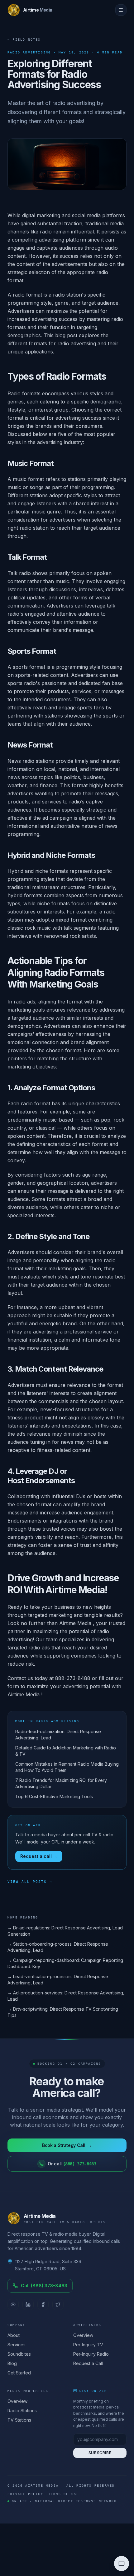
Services (17, 2345)
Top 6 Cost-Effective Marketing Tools (54, 1796)
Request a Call (88, 2363)
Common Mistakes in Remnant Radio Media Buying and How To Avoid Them (67, 1767)
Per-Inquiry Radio (91, 2354)
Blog (12, 2363)
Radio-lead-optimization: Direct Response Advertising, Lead (58, 1735)
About (14, 2335)
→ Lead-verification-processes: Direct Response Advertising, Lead (58, 1980)
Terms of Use (64, 2494)
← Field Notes (24, 40)
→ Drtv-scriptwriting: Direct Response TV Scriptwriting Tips (63, 2012)
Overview (83, 2335)
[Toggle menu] (121, 10)
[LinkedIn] (28, 2304)
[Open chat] (122, 2563)
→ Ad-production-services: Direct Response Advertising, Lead (66, 1996)
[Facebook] (43, 2304)
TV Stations (19, 2420)
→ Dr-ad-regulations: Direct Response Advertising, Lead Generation (65, 1931)
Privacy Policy (25, 2494)
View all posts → (30, 1882)
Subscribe (100, 2453)
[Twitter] (58, 2304)
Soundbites (19, 2354)
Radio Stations (22, 2411)
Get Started (19, 2373)
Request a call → (39, 1856)
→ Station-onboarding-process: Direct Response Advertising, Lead (58, 1947)
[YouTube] (13, 2304)
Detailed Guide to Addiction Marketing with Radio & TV (66, 1751)
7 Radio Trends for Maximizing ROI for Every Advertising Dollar (61, 1783)
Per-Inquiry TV (88, 2345)
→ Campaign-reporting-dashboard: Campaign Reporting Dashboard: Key (65, 1963)
